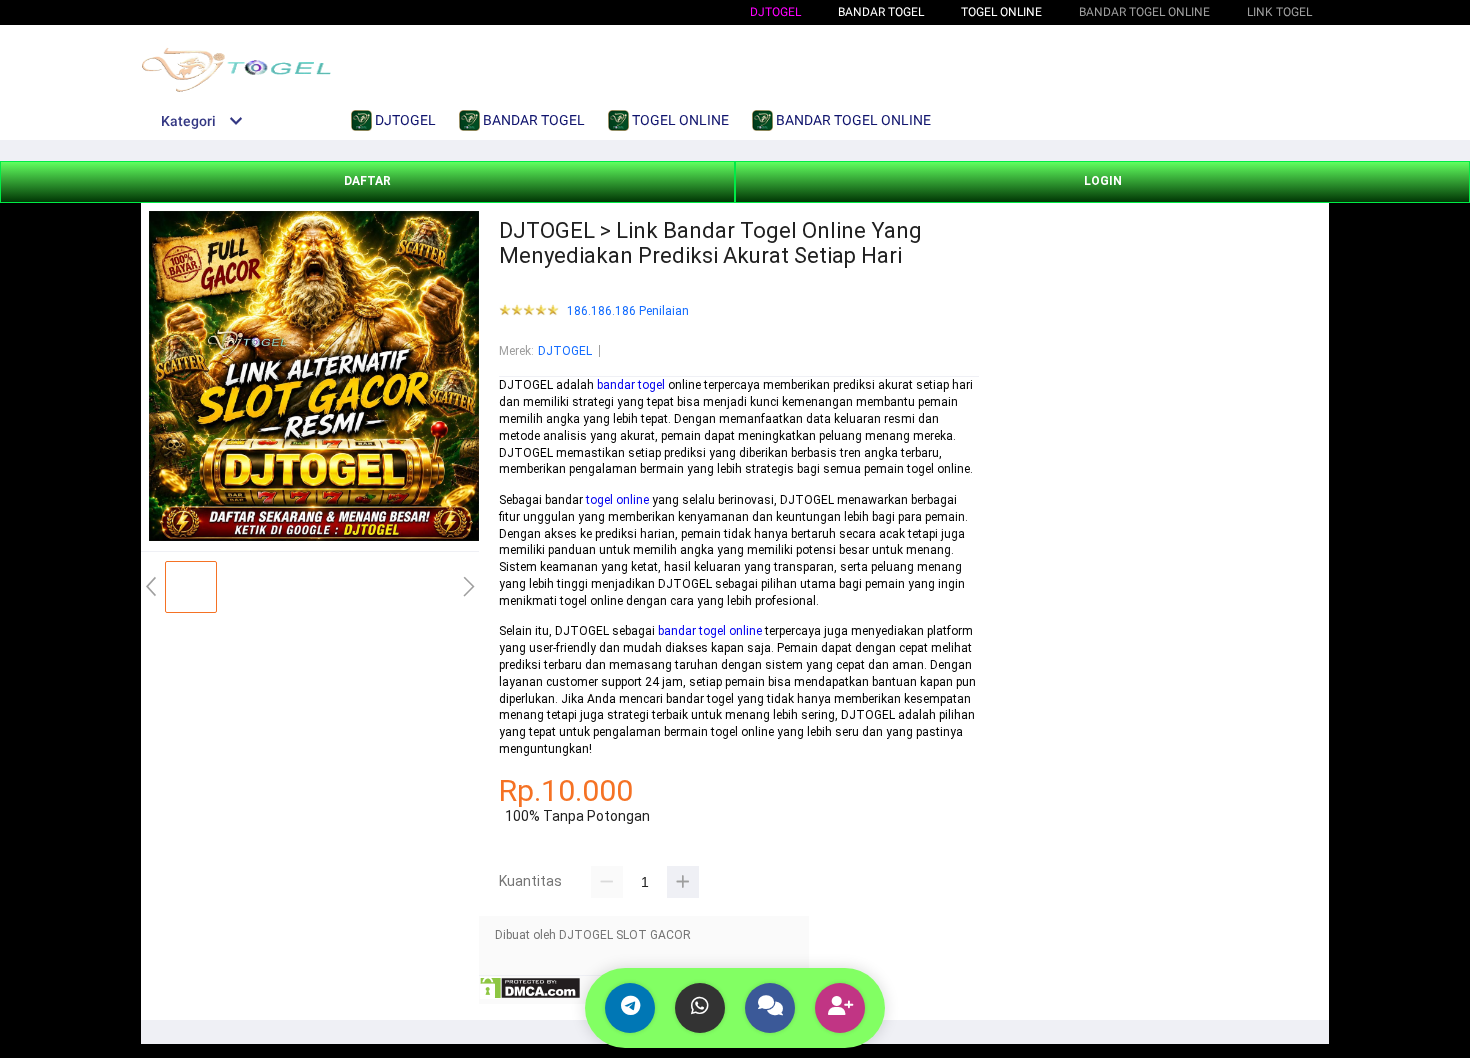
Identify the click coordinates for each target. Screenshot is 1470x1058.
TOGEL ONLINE (1001, 12)
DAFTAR (367, 181)
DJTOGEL (775, 12)
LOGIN (1103, 181)
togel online (617, 500)
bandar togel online (710, 631)
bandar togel (631, 385)
